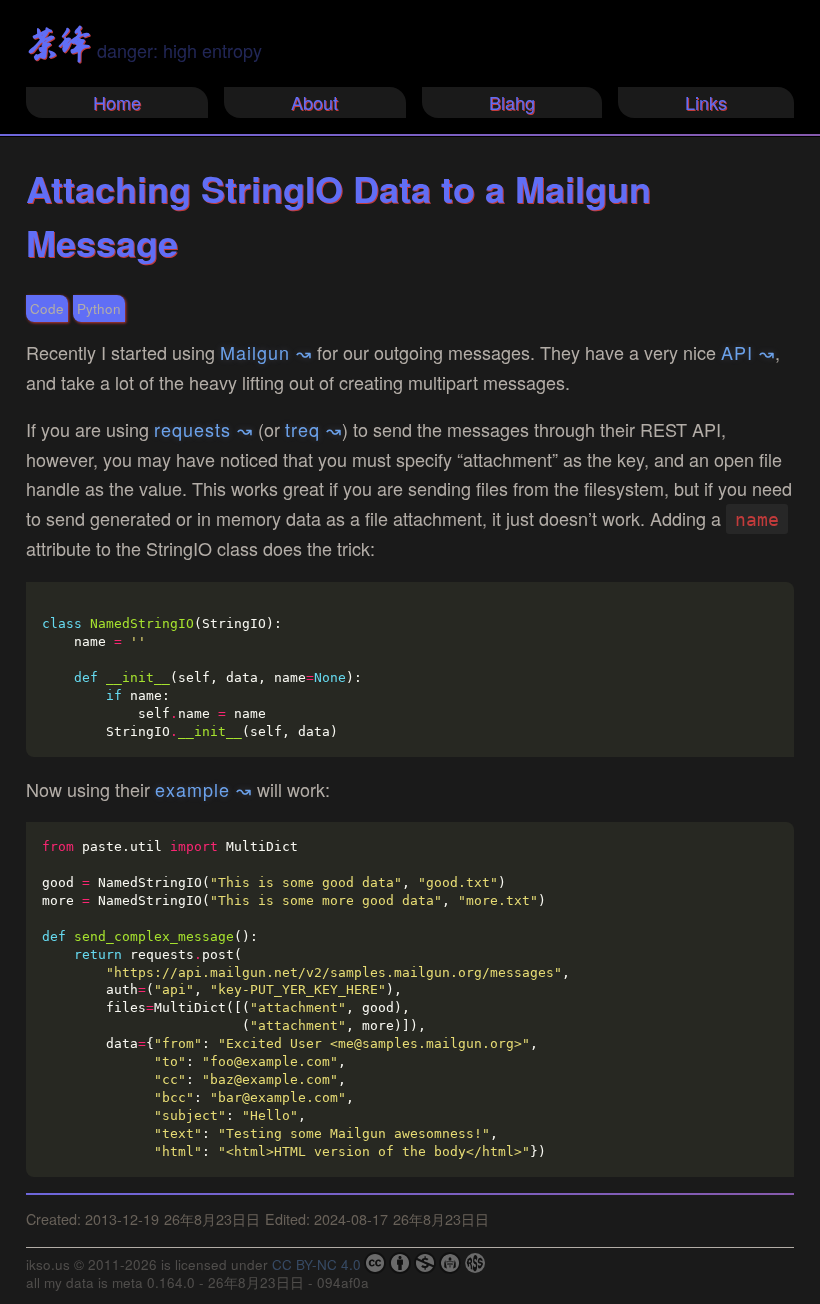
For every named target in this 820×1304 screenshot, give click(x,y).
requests (192, 429)
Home (117, 102)
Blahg (512, 102)
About (314, 102)
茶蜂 (58, 44)
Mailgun (255, 352)
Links (706, 102)
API (737, 352)
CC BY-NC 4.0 (316, 1264)
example (192, 789)
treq (302, 429)
